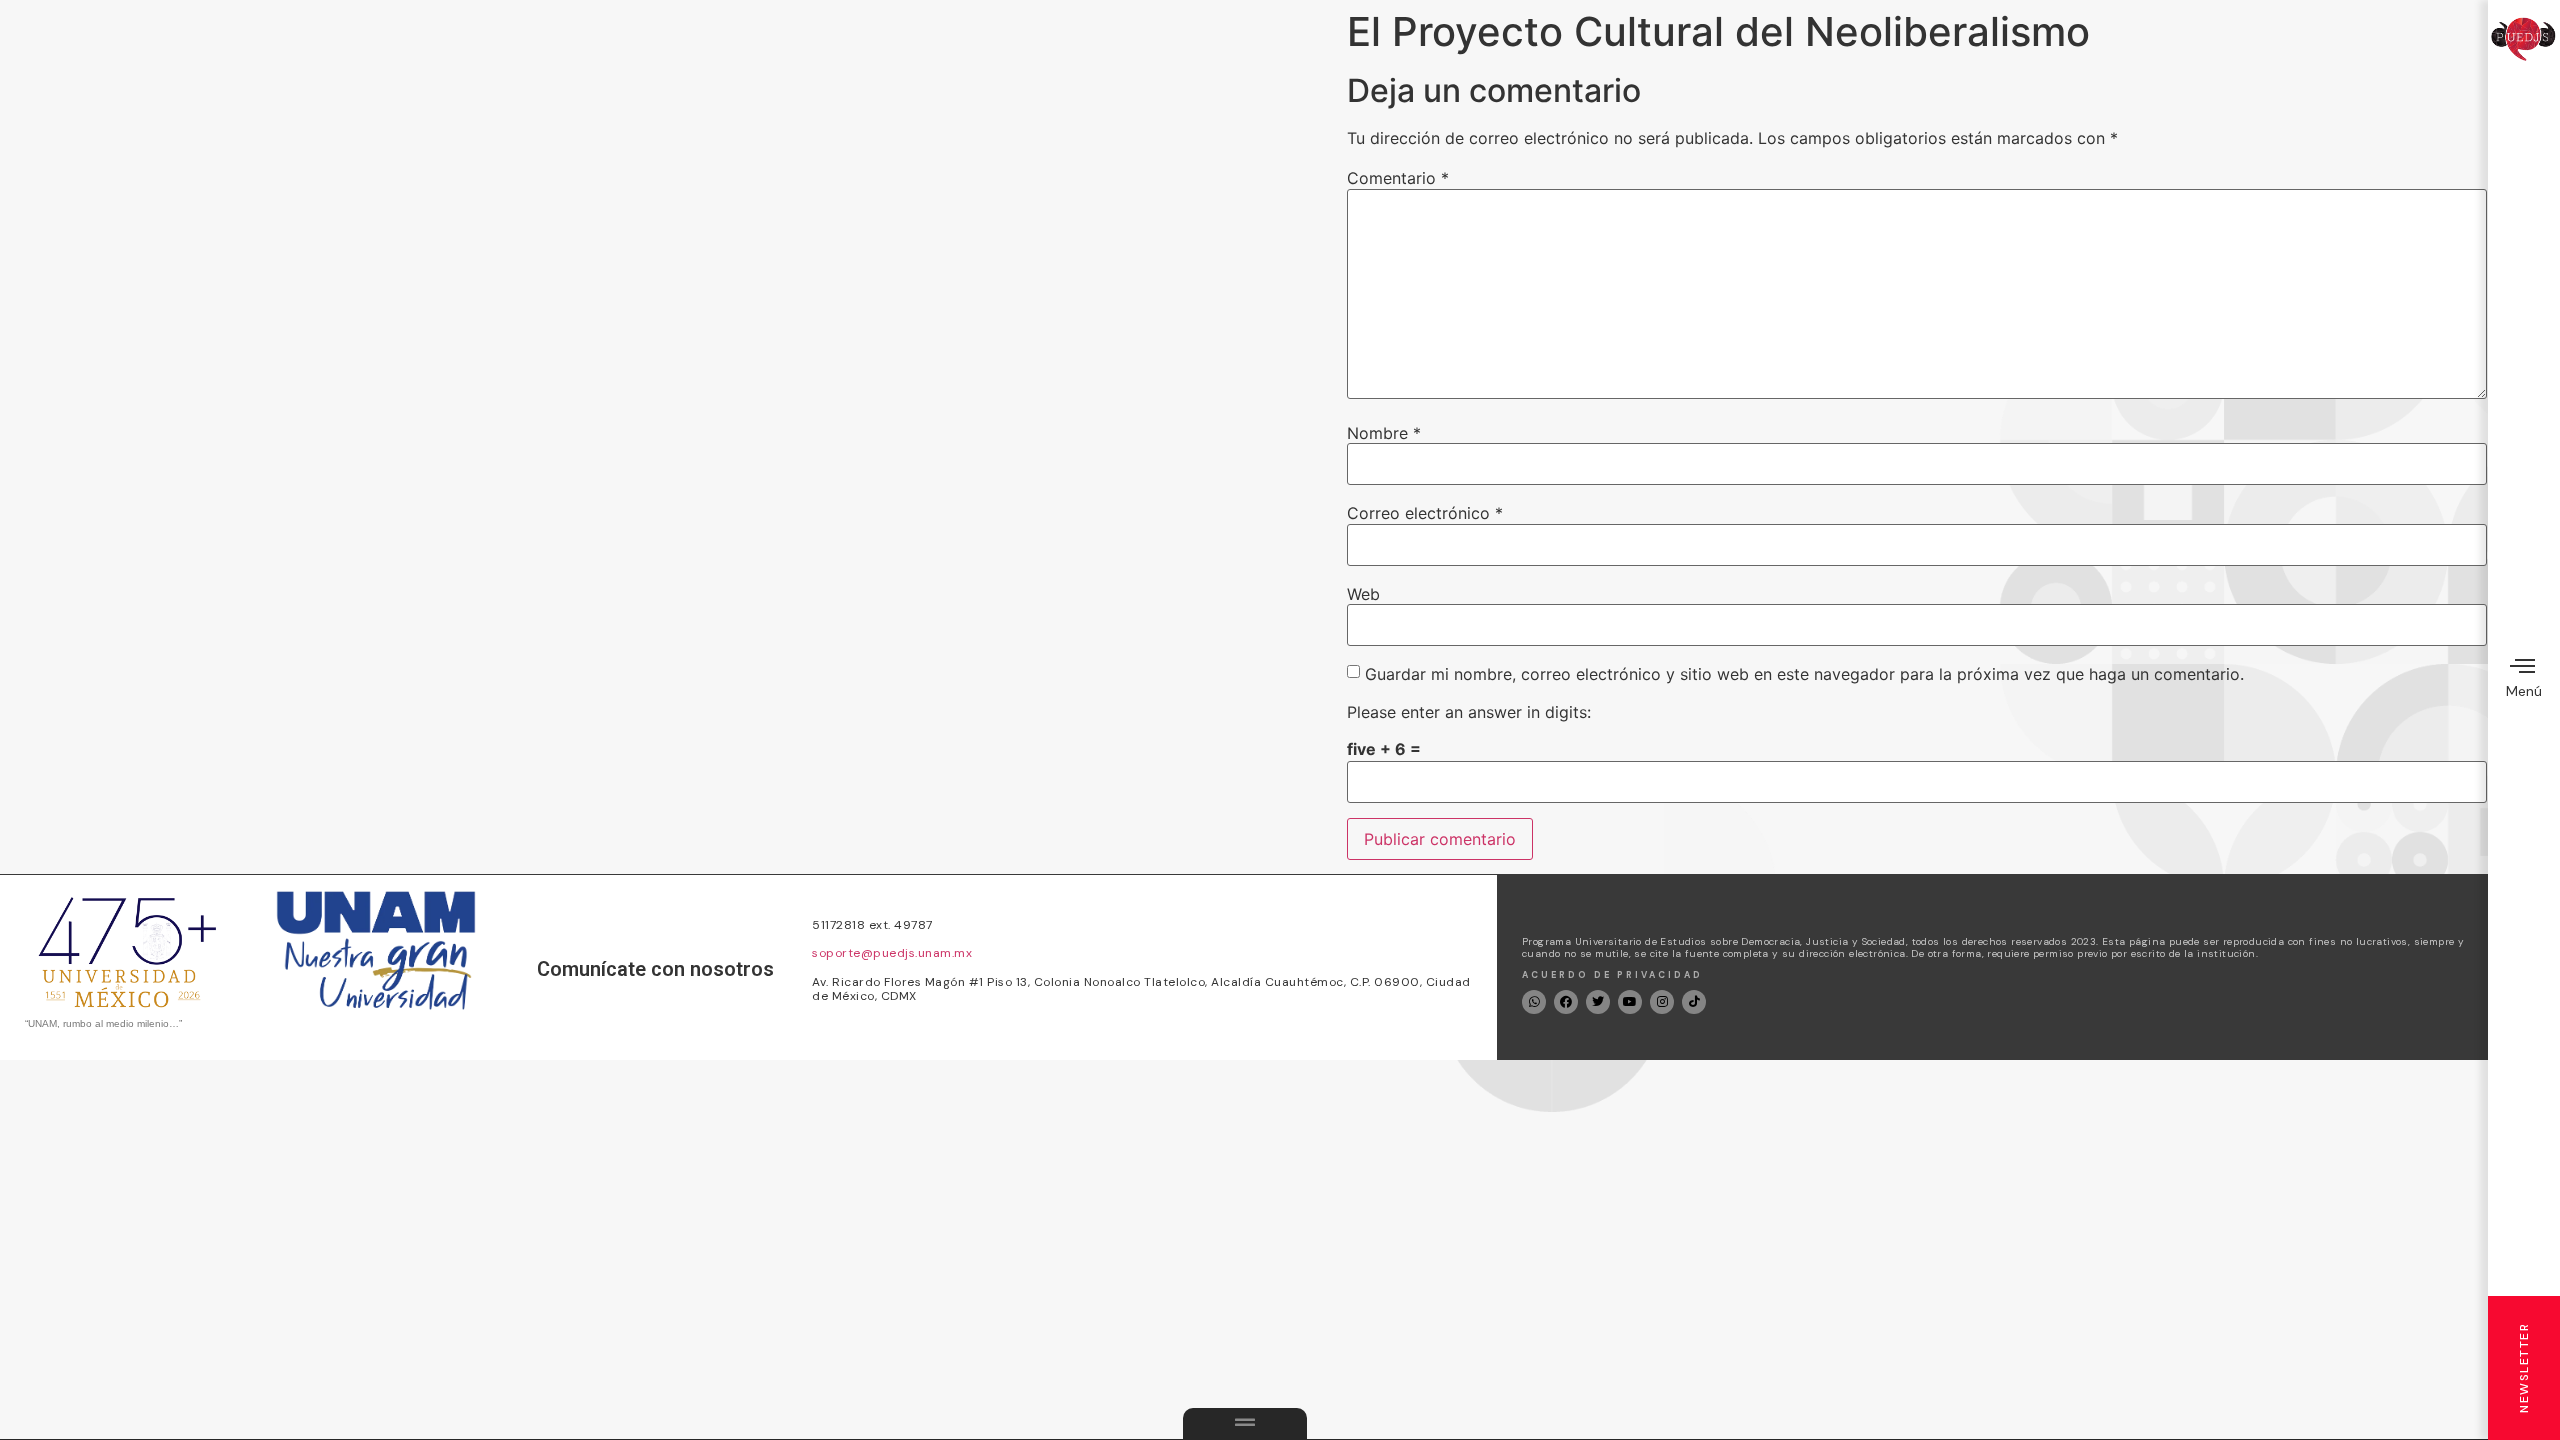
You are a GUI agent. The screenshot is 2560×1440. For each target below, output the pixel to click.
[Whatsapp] (1534, 1002)
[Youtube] (1630, 1002)
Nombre (1384, 433)
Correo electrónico (1425, 513)
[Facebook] (1566, 1002)
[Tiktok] (1694, 1002)
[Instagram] (1662, 1002)
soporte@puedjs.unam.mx (892, 953)
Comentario (1398, 178)
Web (1363, 594)
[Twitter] (1598, 1002)
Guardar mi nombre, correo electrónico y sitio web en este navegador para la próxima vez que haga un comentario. (1804, 674)
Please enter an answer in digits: (1469, 712)
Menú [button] (2524, 691)
